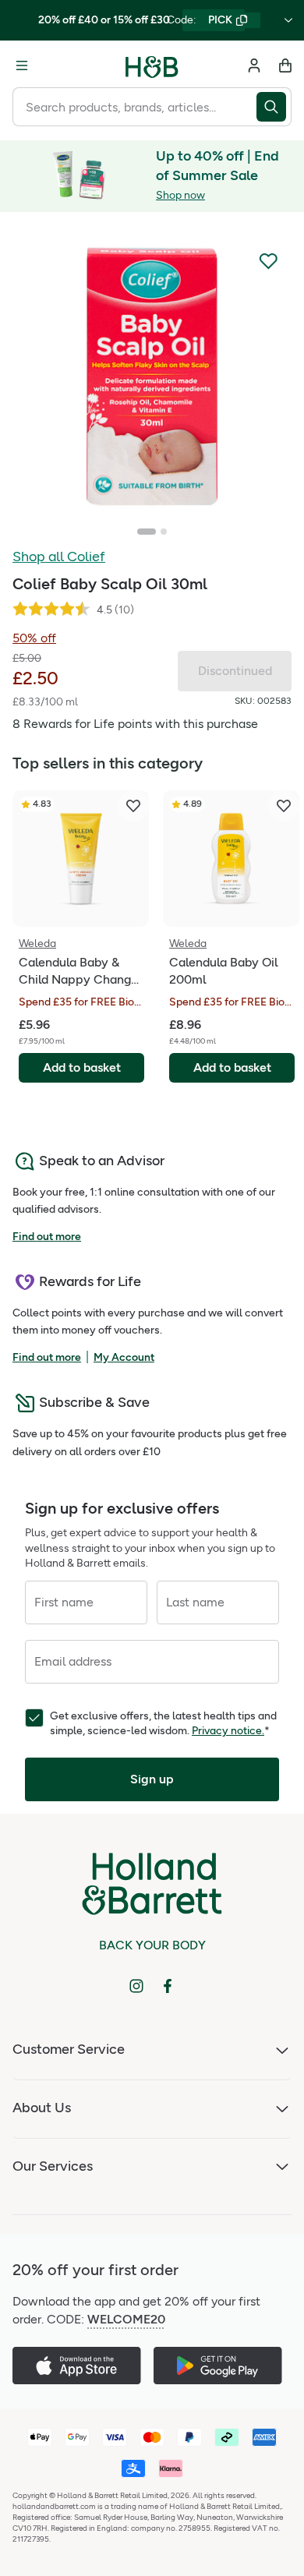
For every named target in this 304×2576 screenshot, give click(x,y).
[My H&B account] (254, 65)
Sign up (152, 1779)
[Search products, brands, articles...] (274, 107)
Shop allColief (59, 557)
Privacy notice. (228, 1731)
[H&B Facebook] (168, 1986)
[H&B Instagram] (136, 1986)
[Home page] (152, 65)
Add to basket (82, 1067)
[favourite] (133, 806)
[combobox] (134, 107)
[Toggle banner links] (288, 20)
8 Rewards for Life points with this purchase (135, 724)
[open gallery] (152, 376)
